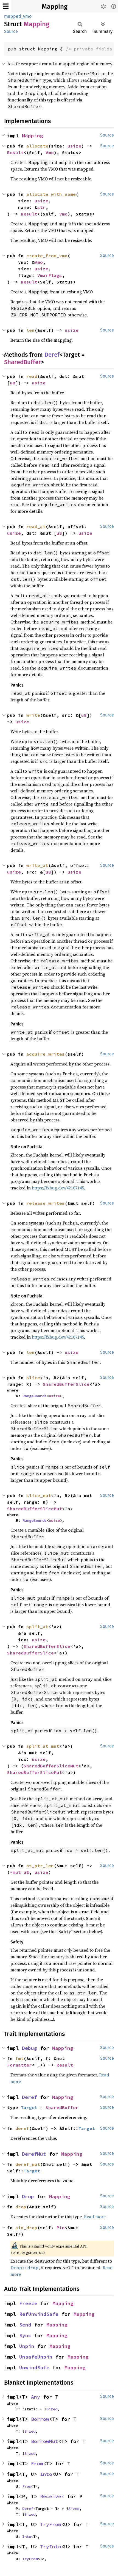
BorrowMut (45, 2441)
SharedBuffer (23, 362)
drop (21, 2207)
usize (74, 146)
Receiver (52, 2496)
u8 (13, 383)
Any (36, 2397)
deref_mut (28, 2164)
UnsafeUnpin (36, 2357)
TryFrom (51, 2524)
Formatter (19, 2065)
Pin (61, 2228)
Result (15, 152)
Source (11, 31)
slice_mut (39, 1495)
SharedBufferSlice (66, 1384)
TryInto (51, 2547)
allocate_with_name (51, 194)
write (33, 715)
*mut (17, 1872)
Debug (29, 2048)
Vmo (50, 152)
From (37, 2463)
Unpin (27, 2346)
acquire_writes (46, 1054)
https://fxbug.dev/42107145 (58, 1188)
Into (46, 2474)
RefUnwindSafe (39, 2314)
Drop (28, 2196)
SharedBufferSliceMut (35, 1509)
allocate (37, 146)
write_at (37, 865)
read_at (36, 526)
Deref (52, 355)
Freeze (28, 2303)
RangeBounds (35, 1396)
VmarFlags (50, 275)
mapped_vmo (18, 16)
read (32, 376)
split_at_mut (43, 1746)
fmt (19, 2058)
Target (29, 2107)
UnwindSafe (34, 2367)
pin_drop (26, 2228)
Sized (52, 2409)
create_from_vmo (47, 256)
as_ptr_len (40, 1866)
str (41, 207)
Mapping (55, 7)
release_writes (46, 1203)
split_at (37, 1626)
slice (33, 1378)
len (30, 330)
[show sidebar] (6, 6)
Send (25, 2325)
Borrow (40, 2419)
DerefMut (34, 2154)
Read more (95, 2217)
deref (22, 2128)
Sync (25, 2335)
